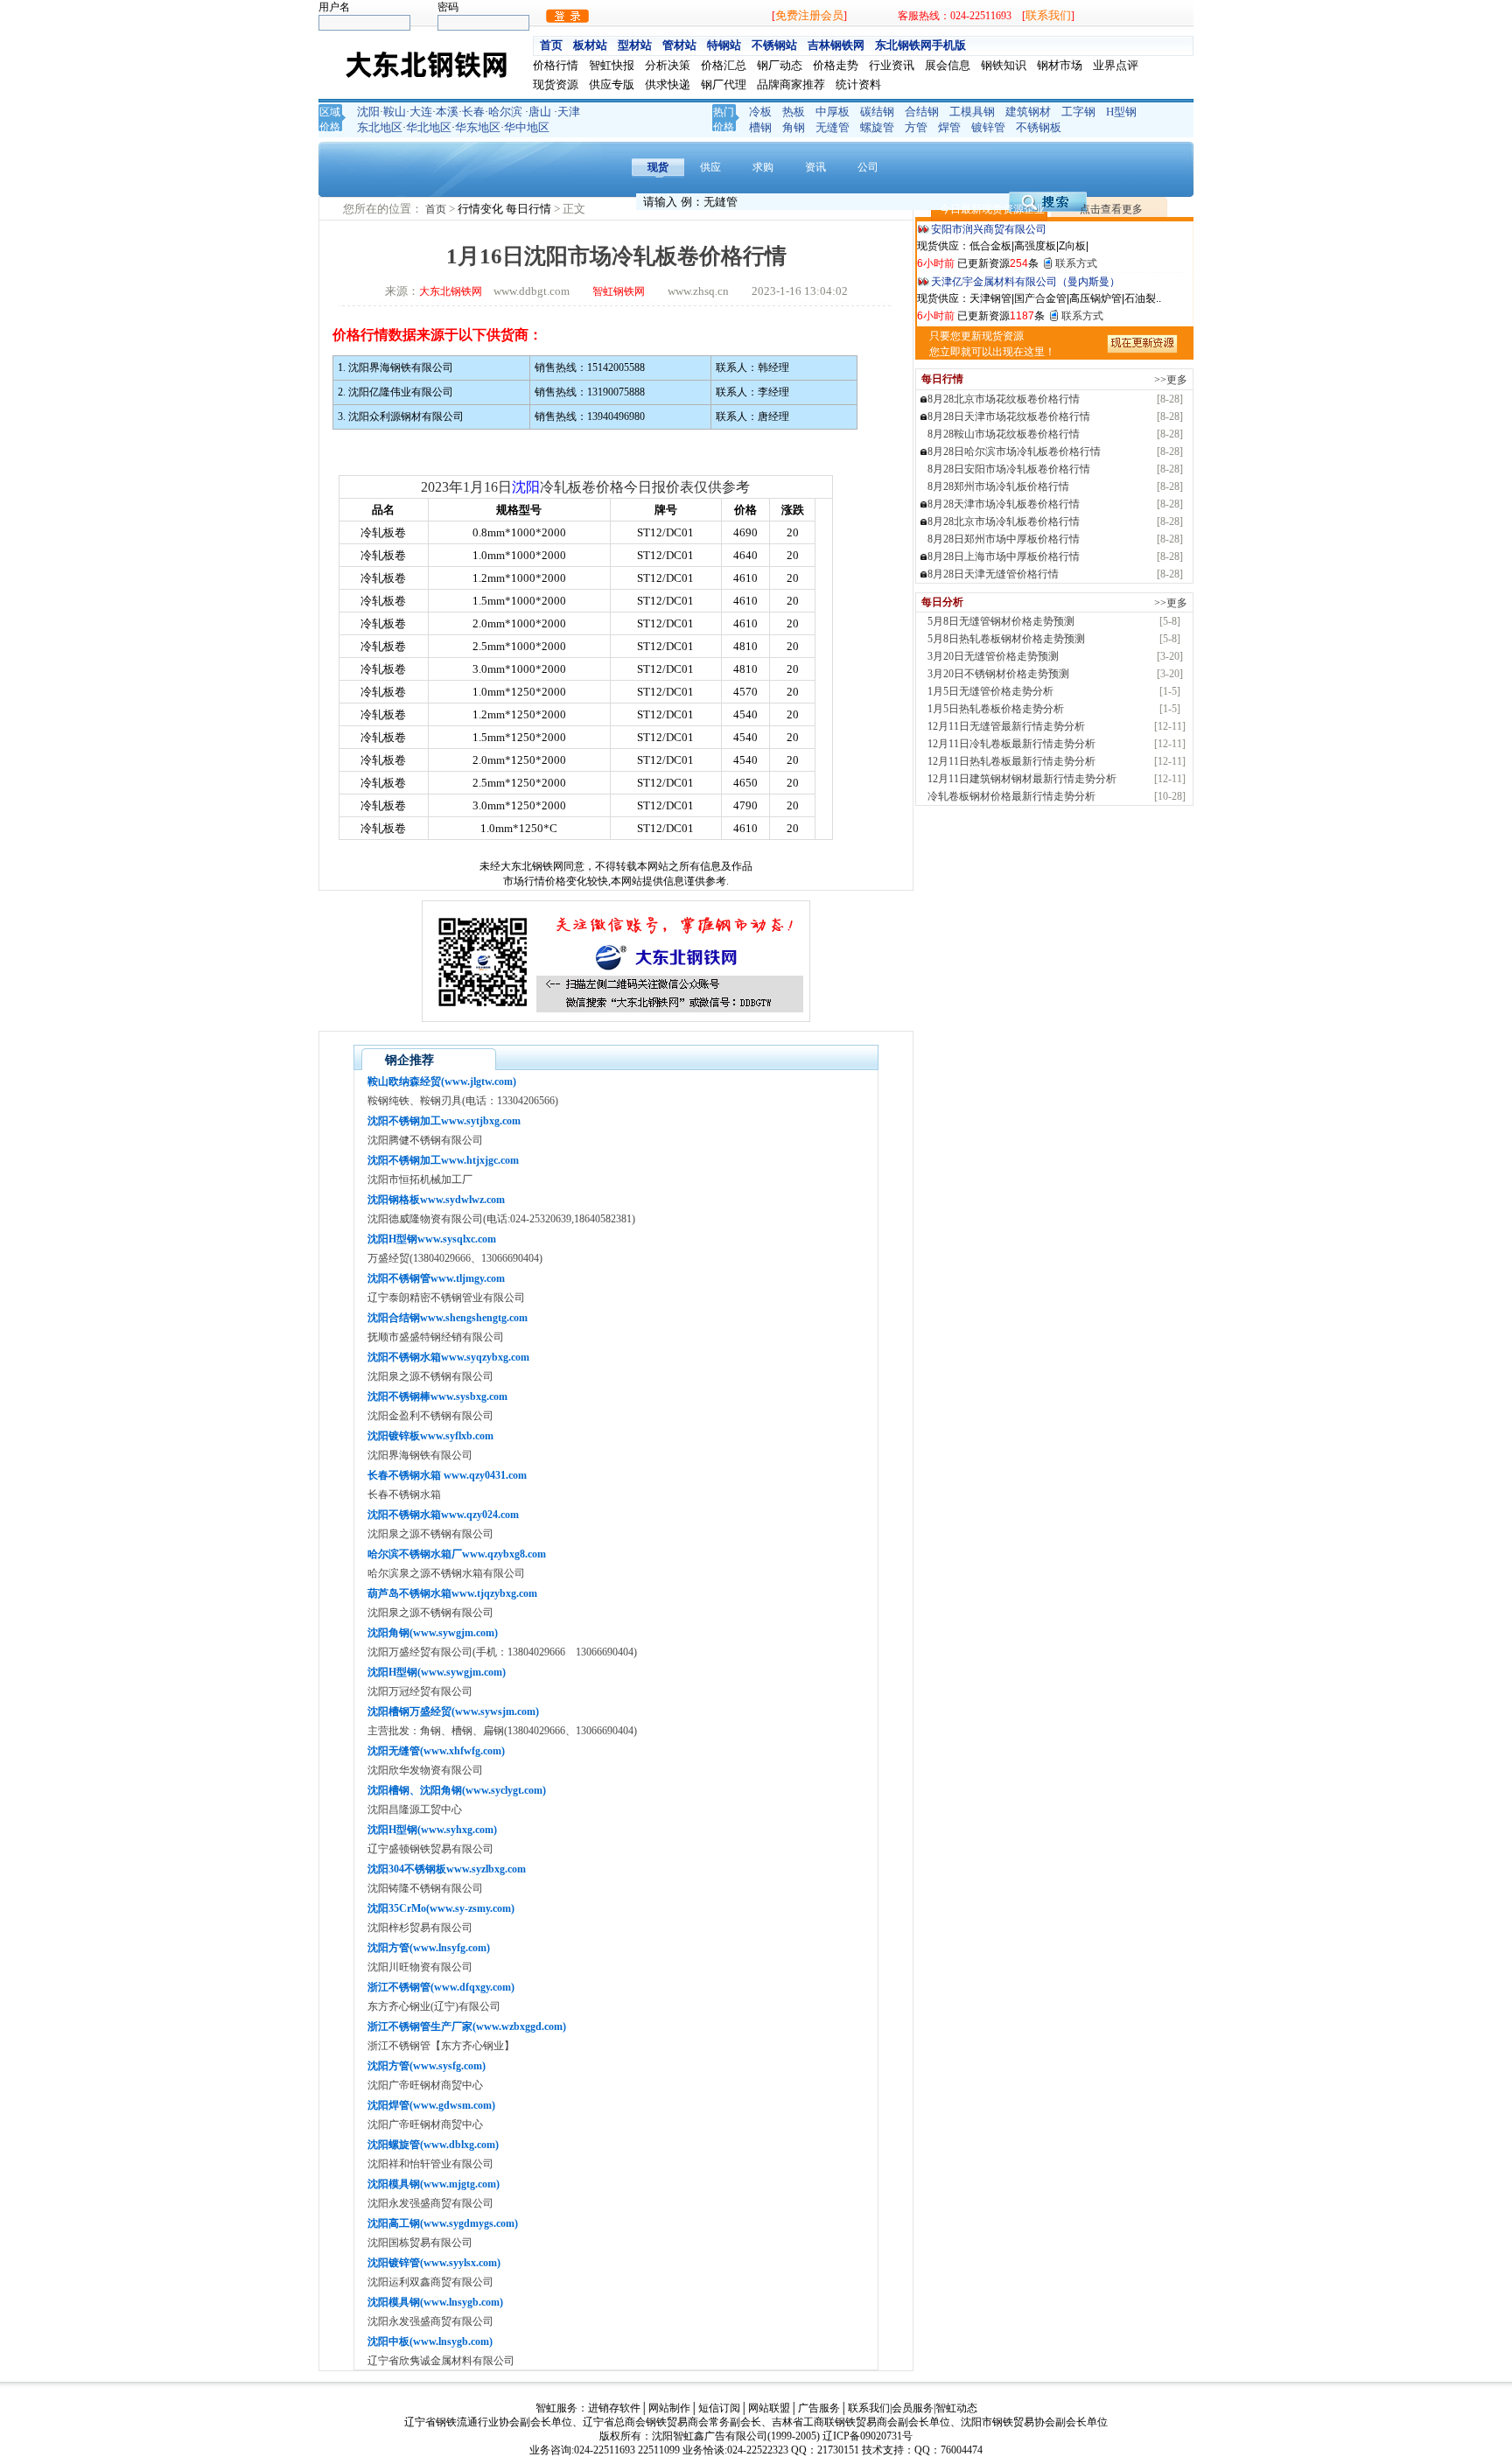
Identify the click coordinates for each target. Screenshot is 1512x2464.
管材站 (679, 45)
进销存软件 (614, 2408)
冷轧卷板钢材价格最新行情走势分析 (1011, 796)
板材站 (590, 45)
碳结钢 (877, 112)
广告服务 (819, 2408)
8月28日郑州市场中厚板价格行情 (1004, 539)
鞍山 (395, 112)
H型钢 (1121, 112)
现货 (658, 167)
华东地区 (478, 127)
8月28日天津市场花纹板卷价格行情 (1009, 416)
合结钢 (922, 112)
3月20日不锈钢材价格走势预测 (998, 674)
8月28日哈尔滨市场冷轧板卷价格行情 (1014, 451)
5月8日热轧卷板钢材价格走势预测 (1006, 639)
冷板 (760, 112)
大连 (421, 112)
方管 (916, 127)
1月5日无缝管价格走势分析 (990, 691)
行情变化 (482, 209)
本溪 (447, 112)
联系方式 (1076, 263)
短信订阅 (719, 2408)
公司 (868, 167)
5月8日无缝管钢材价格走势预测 (1001, 621)
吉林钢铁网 (836, 45)
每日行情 (530, 209)
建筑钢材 (1028, 112)
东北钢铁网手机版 (920, 45)
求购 (763, 167)
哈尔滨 (505, 112)
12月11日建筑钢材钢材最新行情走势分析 (1022, 779)
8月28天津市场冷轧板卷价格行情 (1004, 504)
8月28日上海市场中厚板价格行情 (1004, 556)
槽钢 (760, 127)
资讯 (815, 167)
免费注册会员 (809, 15)
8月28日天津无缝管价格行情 (993, 574)
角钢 (794, 127)
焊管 (949, 127)
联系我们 (1048, 15)
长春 (473, 112)
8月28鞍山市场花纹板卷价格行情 (1004, 434)
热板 (794, 112)
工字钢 (1078, 112)
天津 (569, 112)
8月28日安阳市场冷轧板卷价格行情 (1009, 469)
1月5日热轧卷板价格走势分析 (996, 709)
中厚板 (833, 112)
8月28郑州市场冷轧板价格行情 (998, 486)
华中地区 (527, 127)
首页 (551, 45)
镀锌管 (988, 127)
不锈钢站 (774, 45)
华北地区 (429, 127)
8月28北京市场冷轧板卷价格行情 (1004, 521)
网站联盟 (769, 2408)
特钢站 (724, 45)
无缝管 (833, 127)
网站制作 (669, 2408)
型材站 (635, 45)
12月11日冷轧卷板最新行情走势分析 (1011, 744)
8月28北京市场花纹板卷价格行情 (1004, 399)
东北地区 (380, 127)
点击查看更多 (1111, 209)
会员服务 (913, 2408)
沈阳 (368, 112)
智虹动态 (956, 2408)
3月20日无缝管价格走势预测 (993, 656)
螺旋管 (877, 127)
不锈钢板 (1039, 127)
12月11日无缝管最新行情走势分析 (1006, 726)
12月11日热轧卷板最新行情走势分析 (1011, 761)
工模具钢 (972, 112)
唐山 (540, 112)
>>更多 (1171, 380)
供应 (710, 167)
